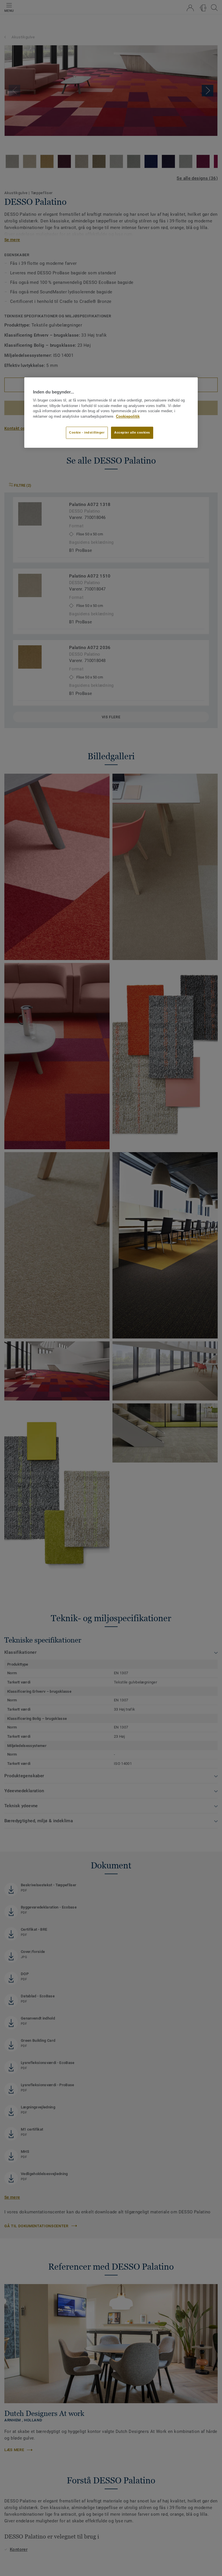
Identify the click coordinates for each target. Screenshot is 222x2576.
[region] (111, 413)
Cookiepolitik (128, 417)
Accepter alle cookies (132, 432)
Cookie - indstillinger (87, 432)
